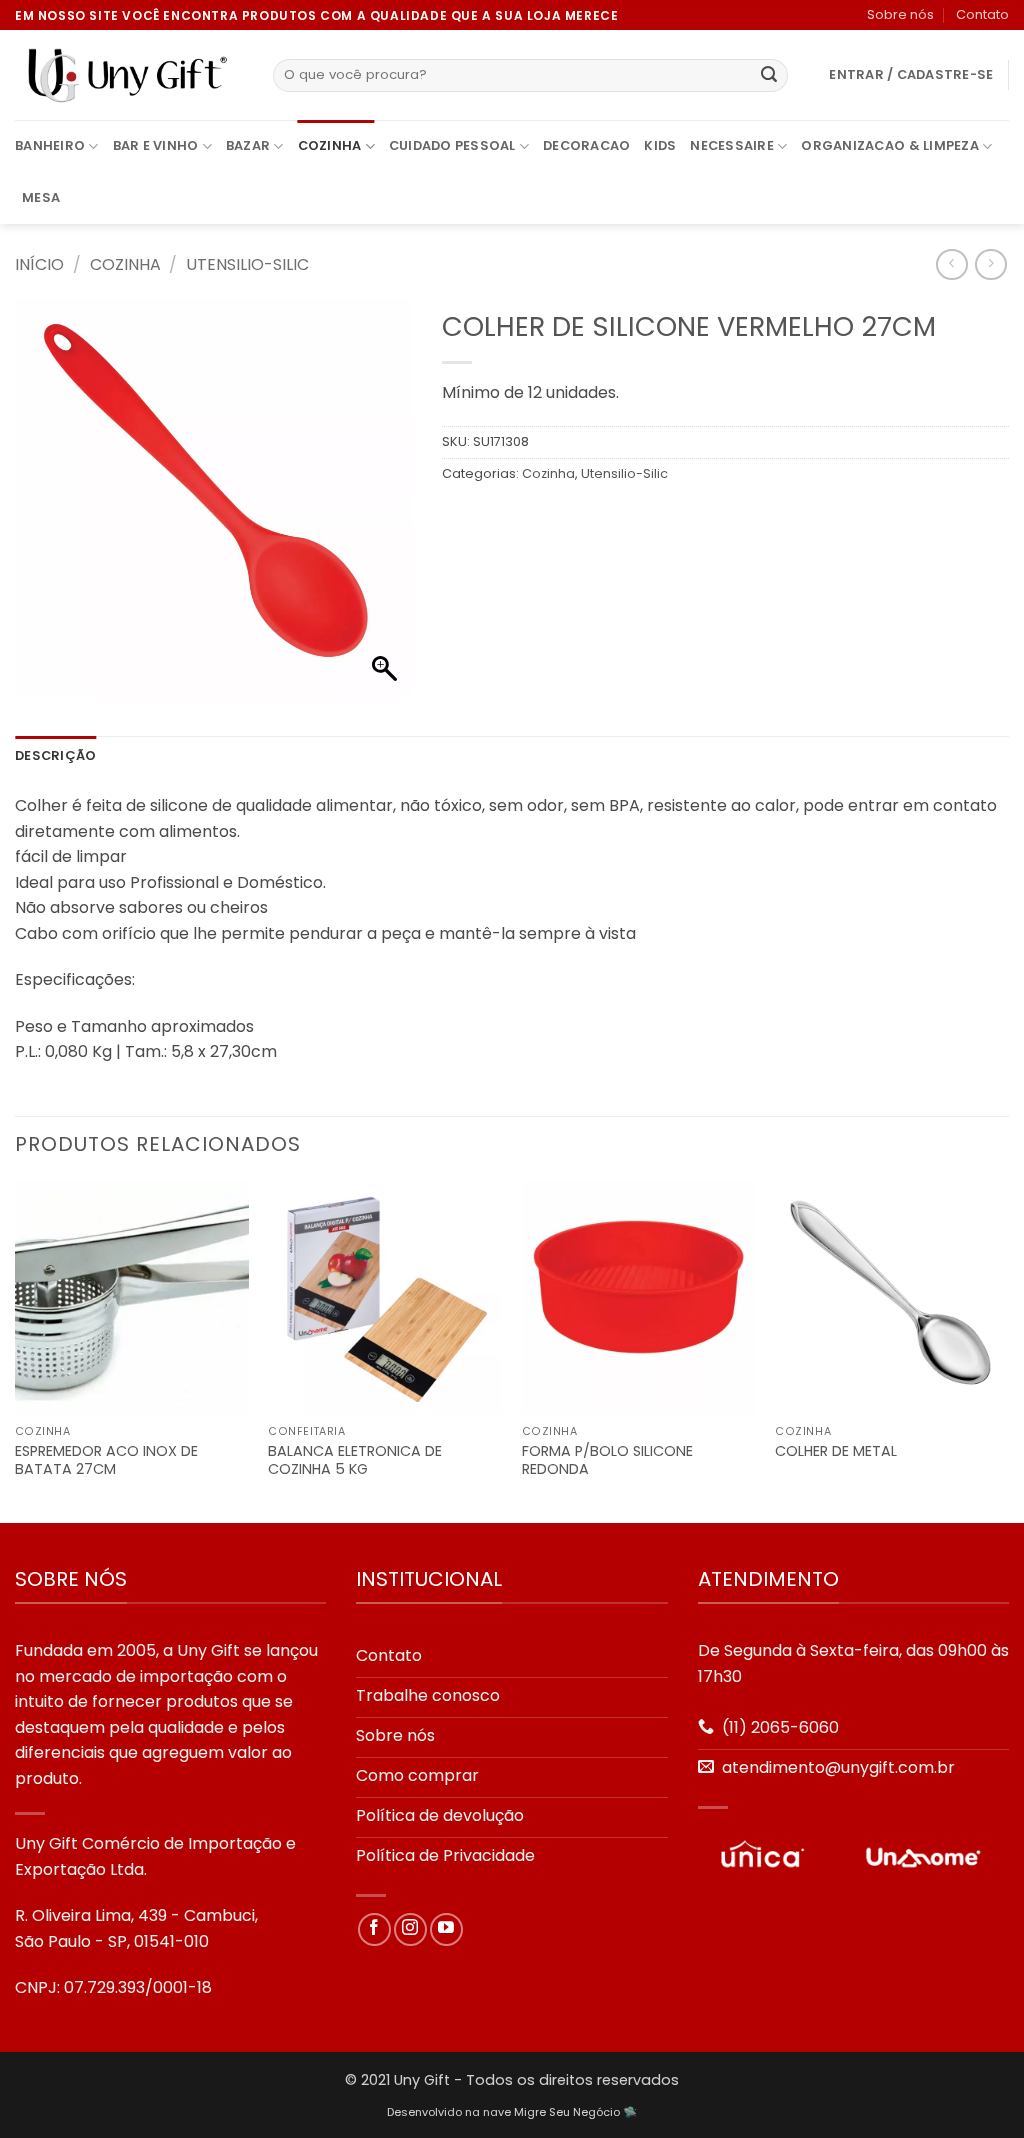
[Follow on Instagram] (410, 1929)
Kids (660, 145)
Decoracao (586, 145)
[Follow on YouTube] (446, 1929)
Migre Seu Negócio (567, 2112)
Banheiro (50, 145)
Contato (982, 14)
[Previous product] (990, 264)
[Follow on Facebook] (374, 1929)
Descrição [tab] (55, 755)
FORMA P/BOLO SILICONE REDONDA (607, 1460)
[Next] (1008, 1350)
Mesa (41, 197)
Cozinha (330, 145)
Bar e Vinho (156, 145)
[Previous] (16, 1350)
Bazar (248, 145)
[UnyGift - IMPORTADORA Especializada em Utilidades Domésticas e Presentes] (129, 76)
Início (39, 264)
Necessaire (732, 145)
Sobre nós (900, 14)
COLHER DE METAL (836, 1451)
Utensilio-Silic (247, 264)
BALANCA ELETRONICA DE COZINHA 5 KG (355, 1460)
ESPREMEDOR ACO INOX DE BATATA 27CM (106, 1460)
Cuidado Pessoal (452, 145)
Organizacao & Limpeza (889, 145)
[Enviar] (769, 76)
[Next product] (951, 264)
